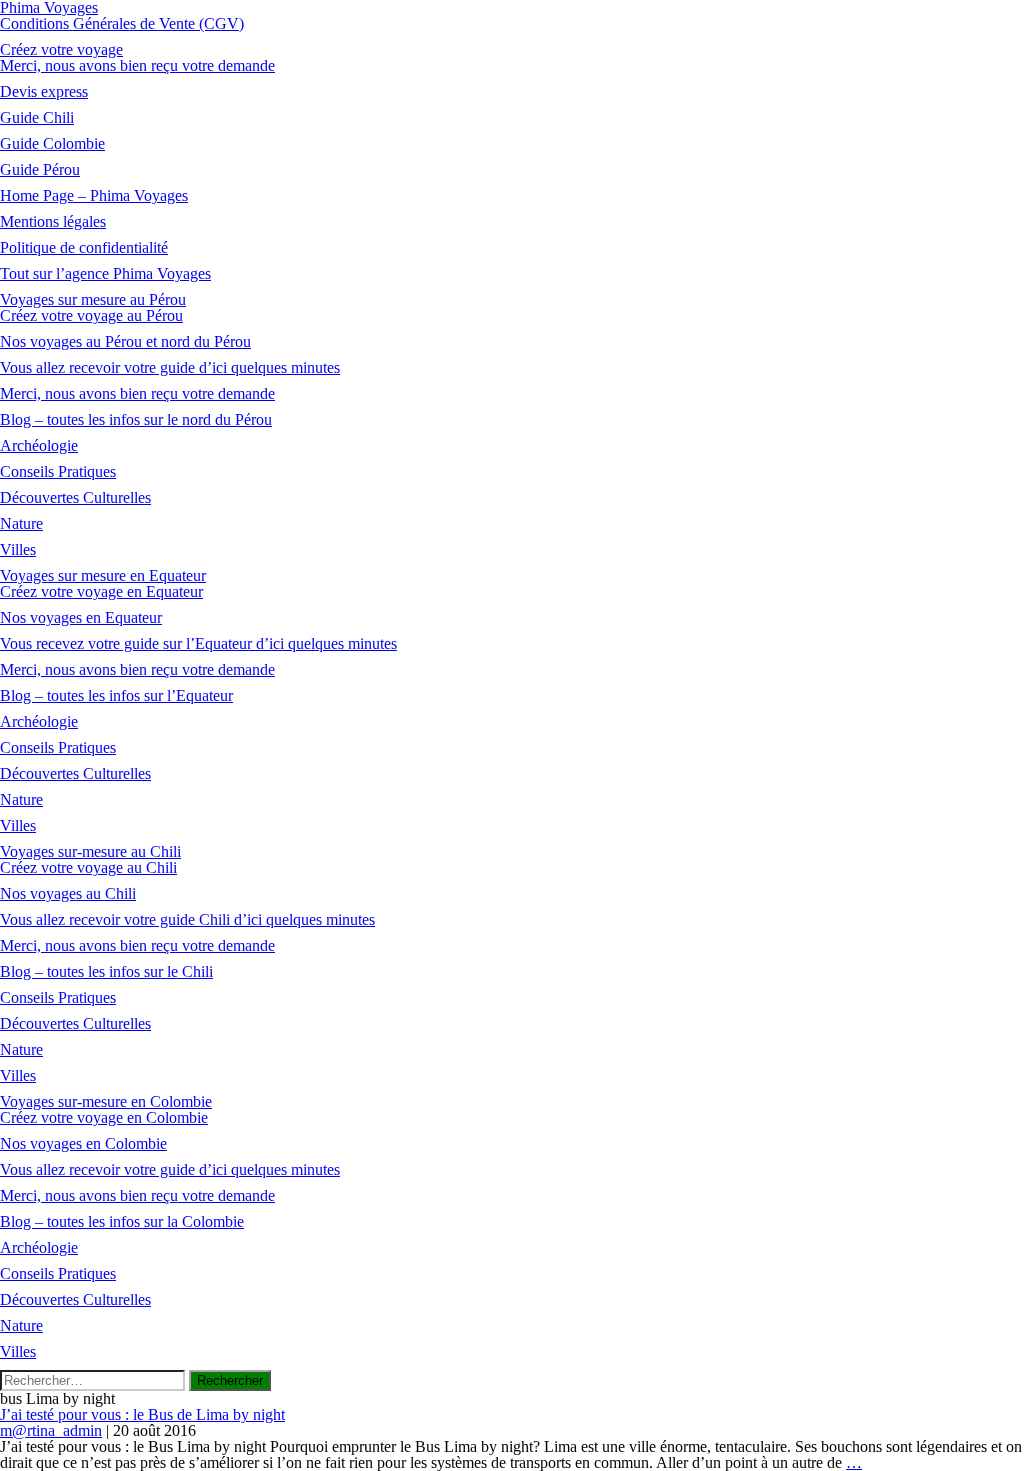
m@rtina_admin (51, 1430)
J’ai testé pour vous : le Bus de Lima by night (142, 1414)
